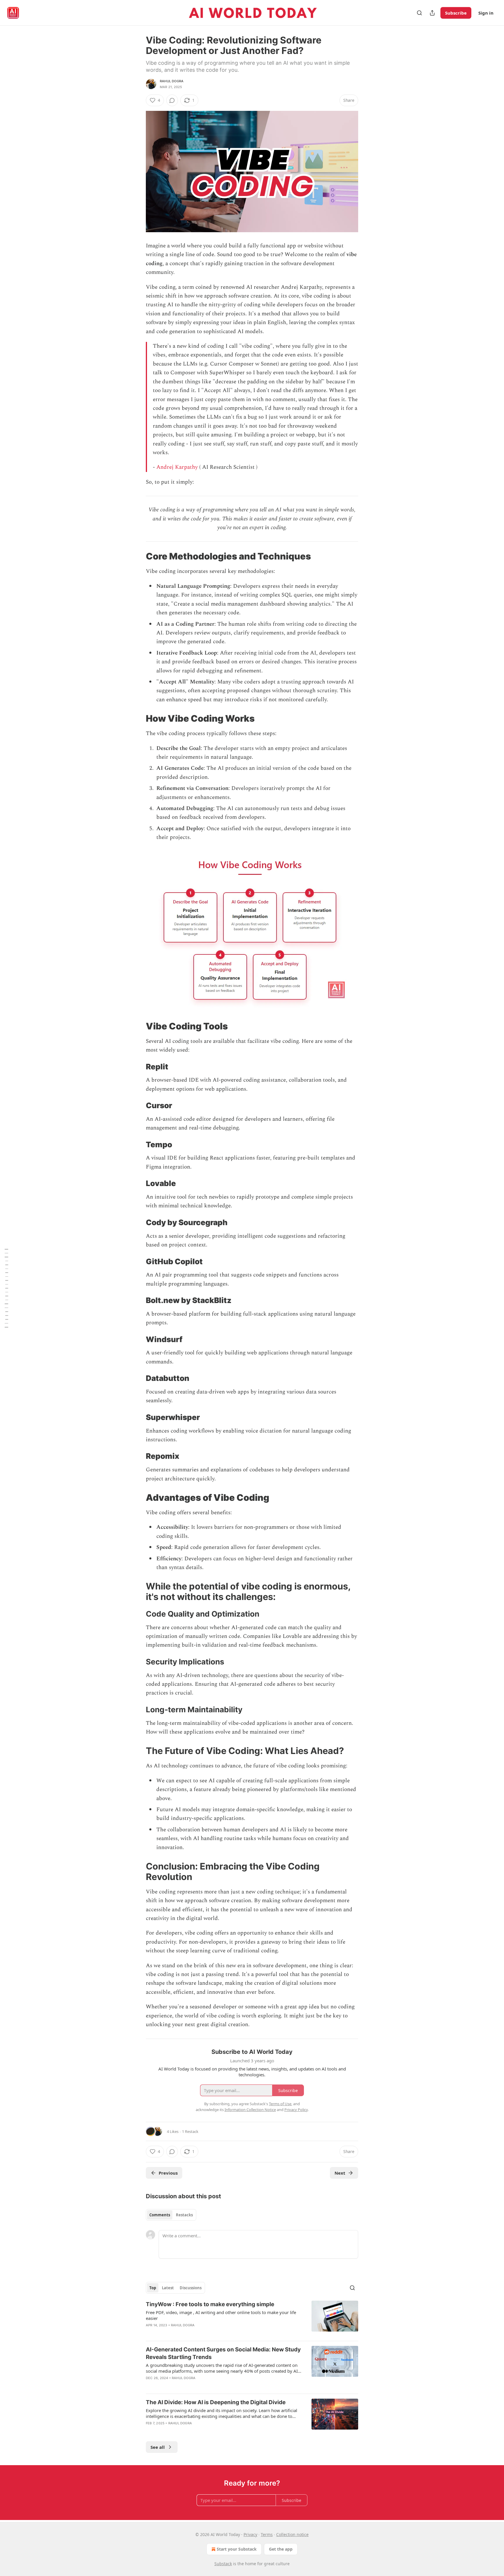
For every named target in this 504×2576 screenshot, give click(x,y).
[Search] (419, 13)
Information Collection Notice (250, 2110)
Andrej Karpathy (177, 467)
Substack (223, 2564)
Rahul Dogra (172, 81)
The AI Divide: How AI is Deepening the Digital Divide (216, 2402)
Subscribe (456, 13)
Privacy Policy (296, 2110)
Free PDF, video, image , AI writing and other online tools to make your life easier (221, 2315)
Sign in (486, 13)
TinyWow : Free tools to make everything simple (210, 2304)
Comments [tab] (160, 2215)
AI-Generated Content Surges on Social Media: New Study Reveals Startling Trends (223, 2353)
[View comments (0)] (172, 100)
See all (158, 2447)
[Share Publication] (432, 13)
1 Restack (190, 2131)
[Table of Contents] (6, 1288)
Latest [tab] (168, 2288)
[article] (252, 2318)
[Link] (138, 556)
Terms (267, 2534)
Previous (168, 2173)
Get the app (281, 2549)
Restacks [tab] (184, 2215)
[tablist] (171, 2215)
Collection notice (292, 2534)
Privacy (250, 2534)
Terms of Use (280, 2104)
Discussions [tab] (191, 2288)
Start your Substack (237, 2549)
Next (340, 2173)
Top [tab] (153, 2288)
